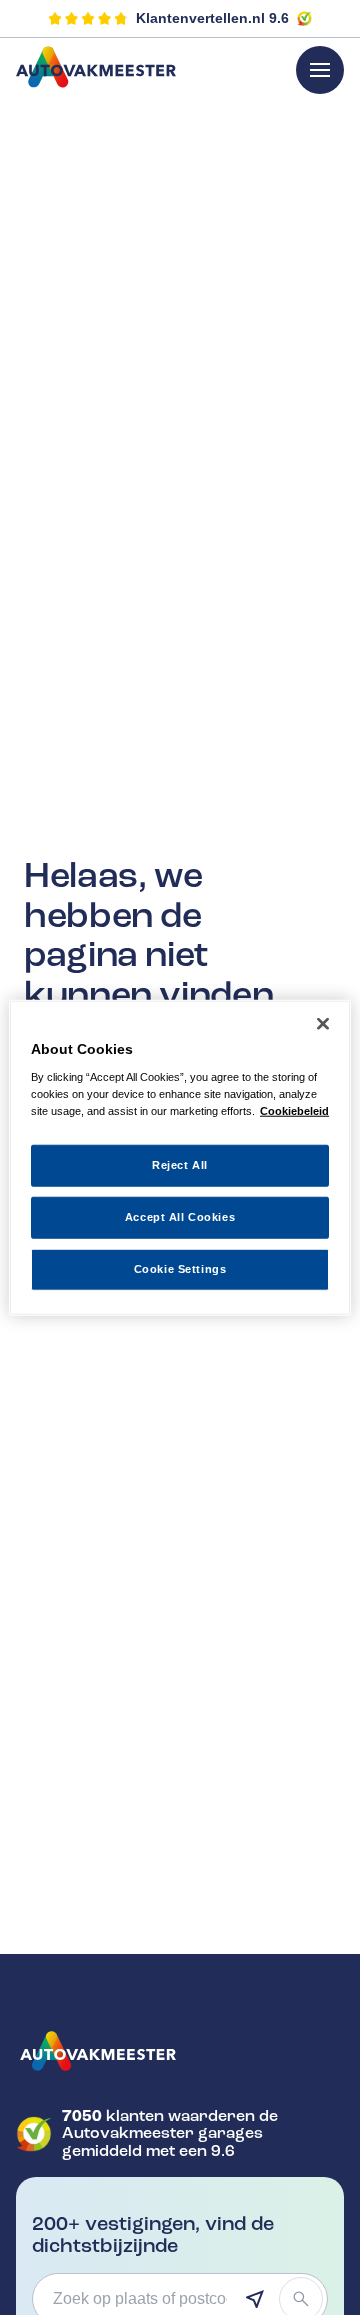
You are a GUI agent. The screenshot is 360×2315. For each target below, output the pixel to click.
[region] (180, 1157)
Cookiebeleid (294, 1111)
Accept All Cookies (180, 1217)
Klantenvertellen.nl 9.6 (212, 18)
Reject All (180, 1165)
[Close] (323, 1023)
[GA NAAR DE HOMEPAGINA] (180, 2051)
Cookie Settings (180, 1269)
